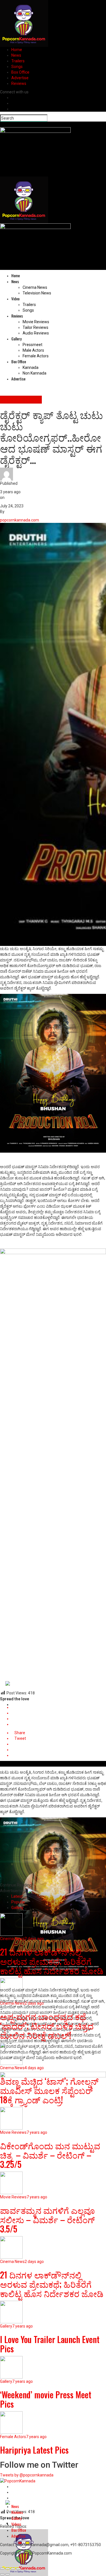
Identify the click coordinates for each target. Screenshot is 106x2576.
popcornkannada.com (20, 520)
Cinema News (35, 287)
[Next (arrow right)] (8, 2574)
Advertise (20, 78)
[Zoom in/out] (18, 2569)
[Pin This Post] (59, 1719)
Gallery (16, 339)
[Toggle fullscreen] (13, 2569)
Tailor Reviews (35, 327)
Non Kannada (34, 373)
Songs (17, 67)
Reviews (19, 83)
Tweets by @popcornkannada (27, 2475)
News (16, 55)
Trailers (18, 61)
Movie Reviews (36, 322)
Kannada (31, 367)
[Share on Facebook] (59, 1707)
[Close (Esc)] (2, 2569)
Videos (16, 2524)
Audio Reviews (36, 333)
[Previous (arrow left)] (2, 2574)
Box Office (20, 72)
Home (17, 50)
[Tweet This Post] (59, 1713)
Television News (37, 293)
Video (15, 299)
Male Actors (33, 350)
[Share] (8, 2569)
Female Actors (36, 356)
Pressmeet (33, 345)
